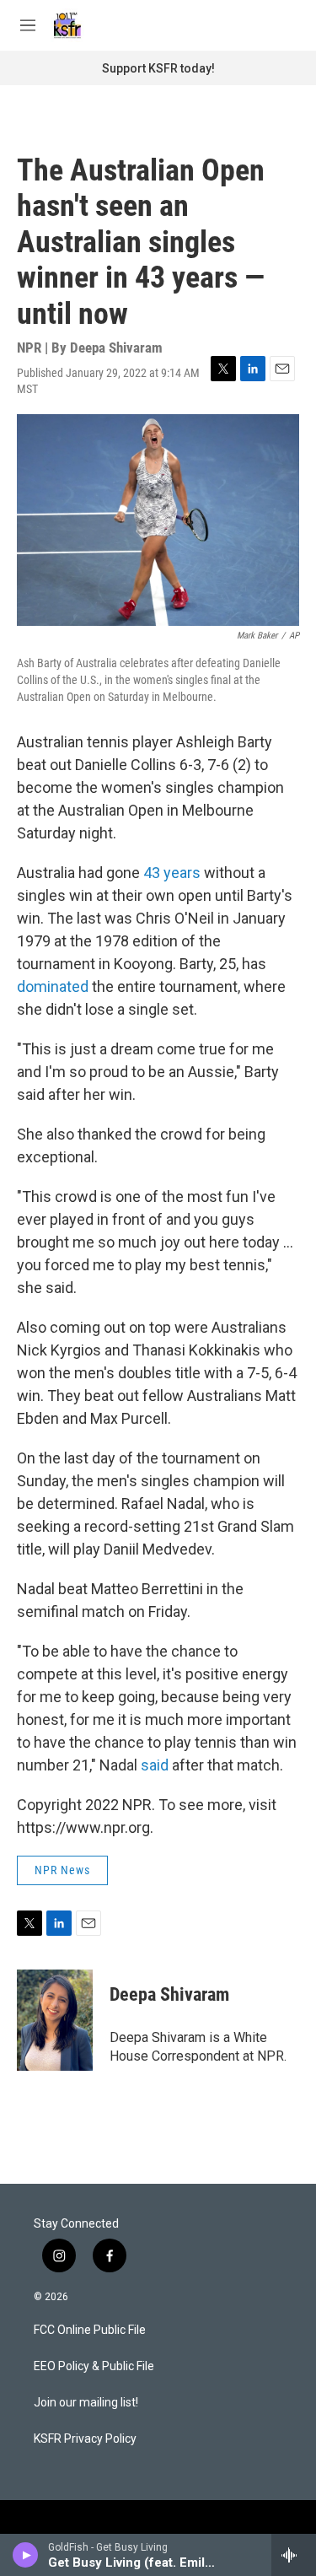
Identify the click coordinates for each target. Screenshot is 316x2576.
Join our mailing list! (86, 2403)
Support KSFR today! (158, 68)
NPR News (62, 1870)
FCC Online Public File (90, 2330)
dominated (54, 986)
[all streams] (294, 2555)
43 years (172, 873)
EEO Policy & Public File (94, 2366)
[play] (26, 2555)
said (155, 1765)
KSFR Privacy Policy (85, 2439)
